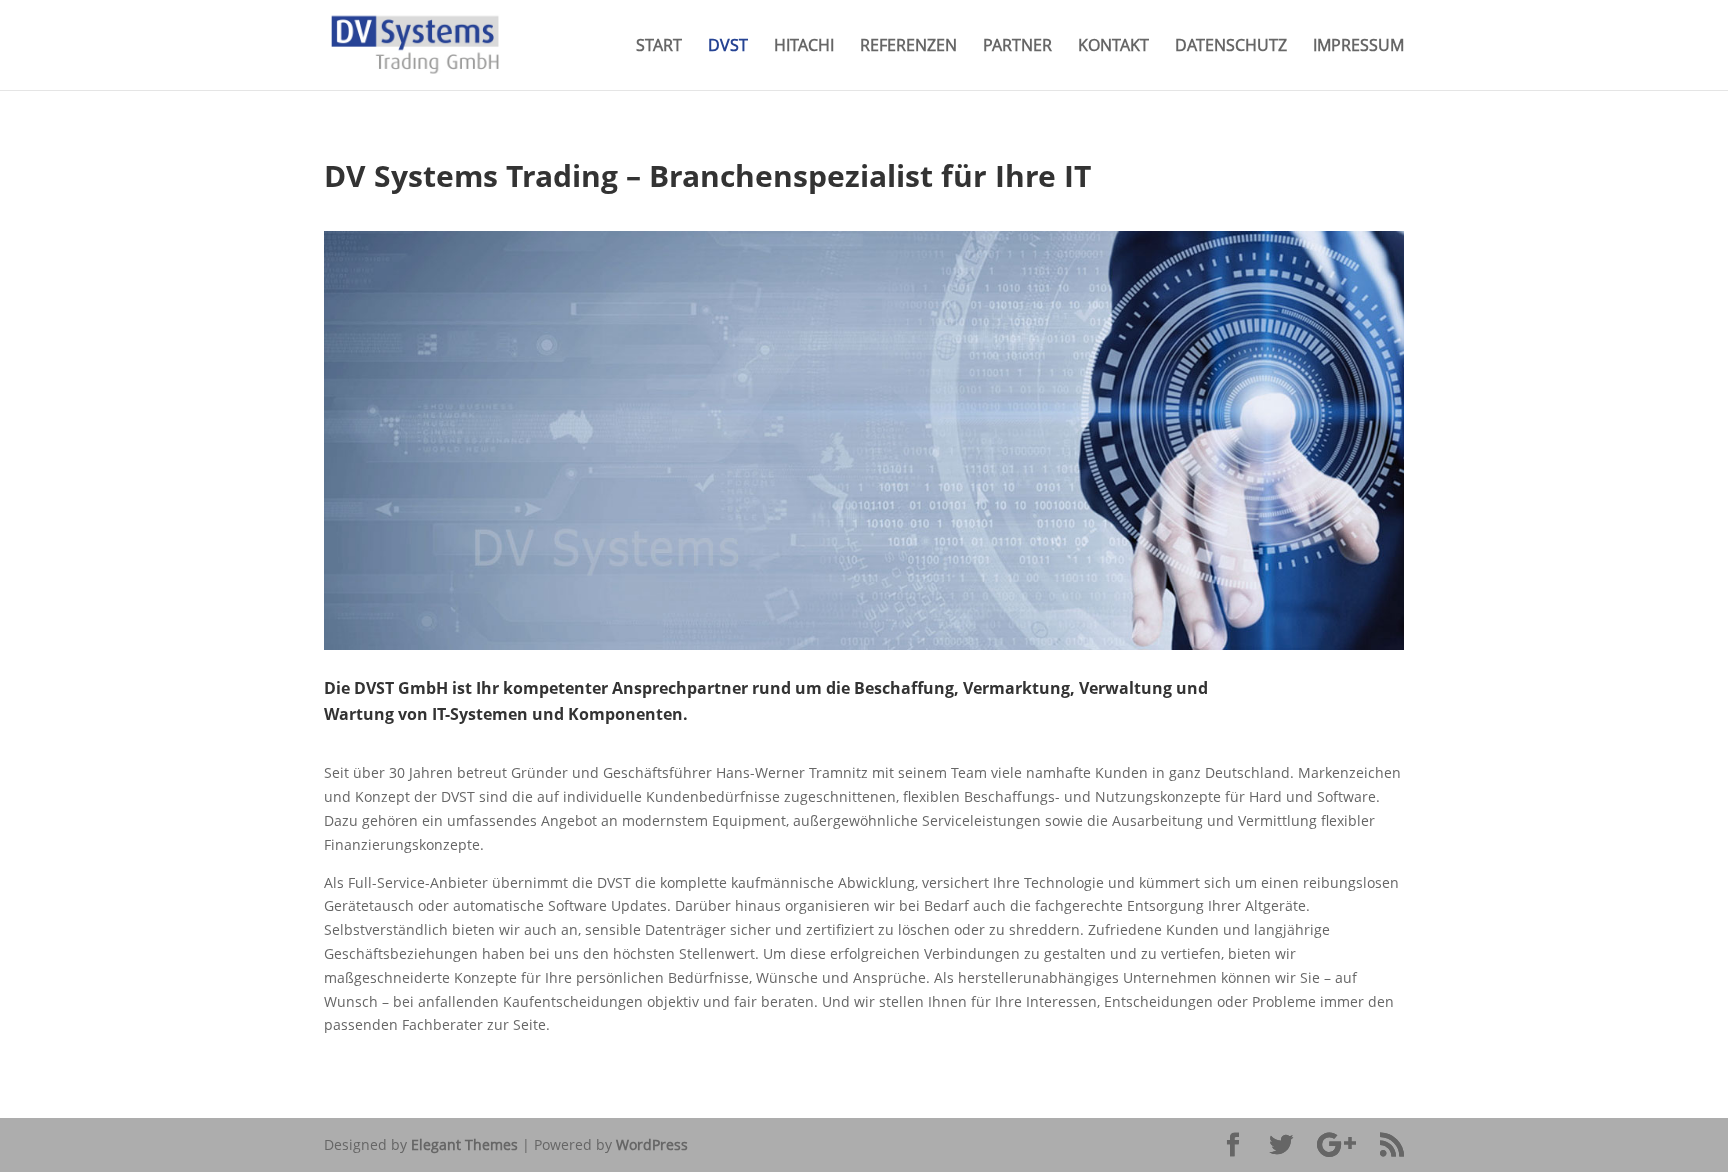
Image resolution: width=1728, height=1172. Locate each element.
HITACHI (804, 47)
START (659, 47)
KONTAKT (1113, 47)
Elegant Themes (464, 1144)
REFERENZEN (908, 47)
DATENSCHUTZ (1231, 47)
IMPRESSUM (1358, 47)
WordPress (652, 1144)
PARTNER (1017, 47)
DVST (728, 47)
